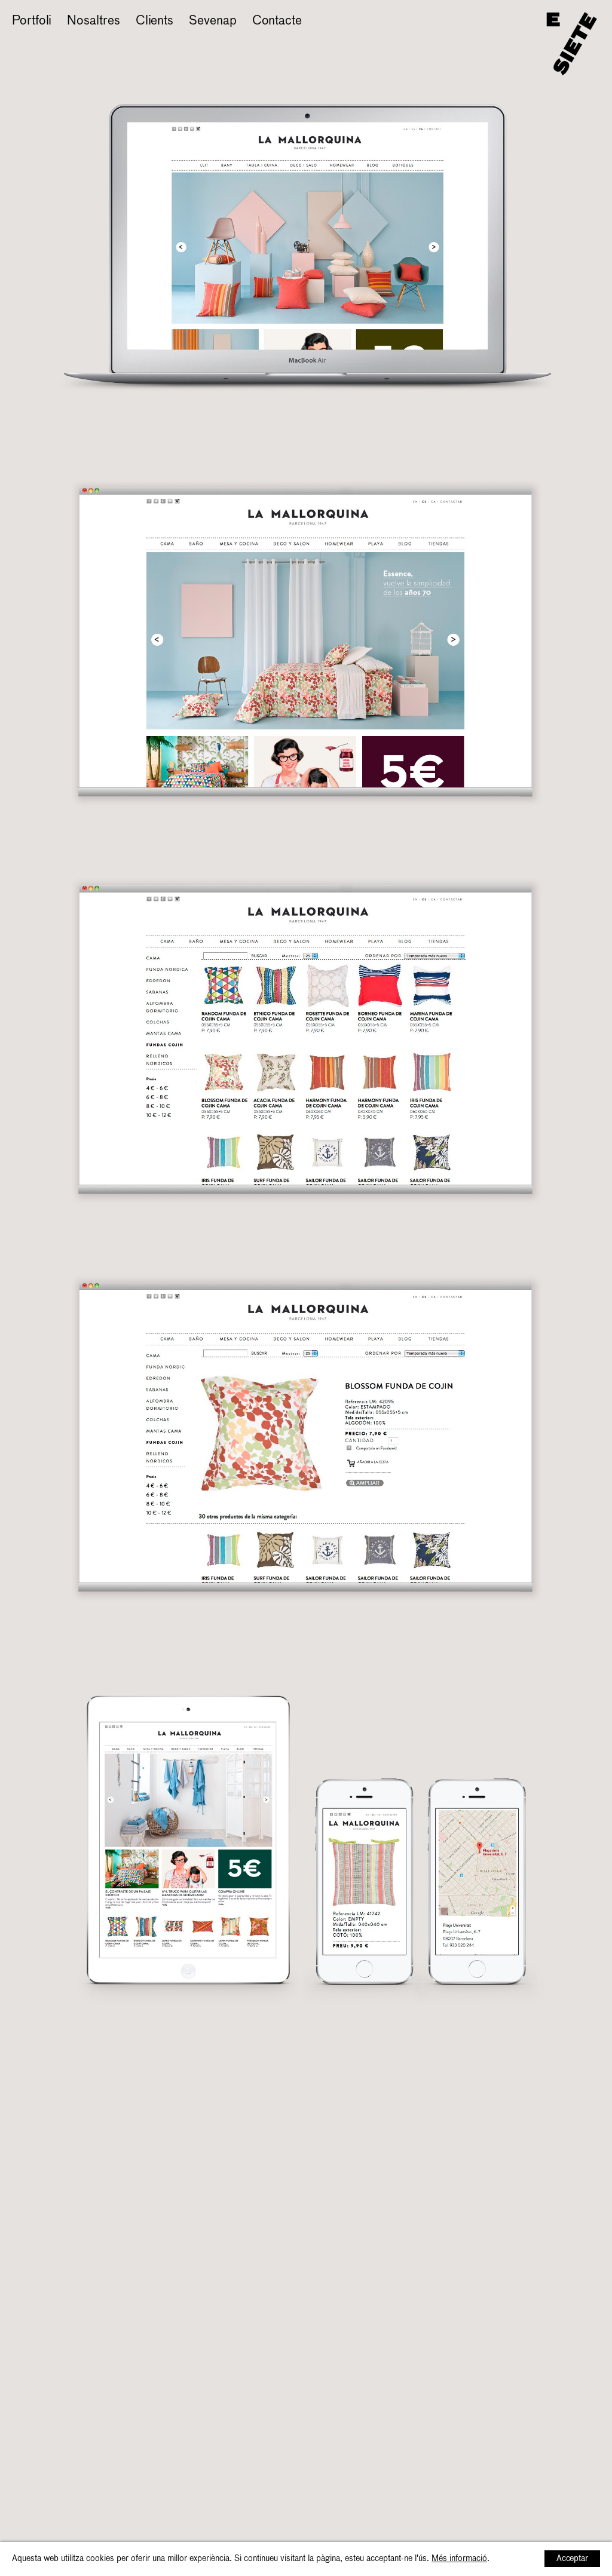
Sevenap (212, 21)
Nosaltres (93, 21)
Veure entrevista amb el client (217, 40)
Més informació (459, 2559)
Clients (154, 21)
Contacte (277, 21)
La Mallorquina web (66, 40)
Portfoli (32, 21)
